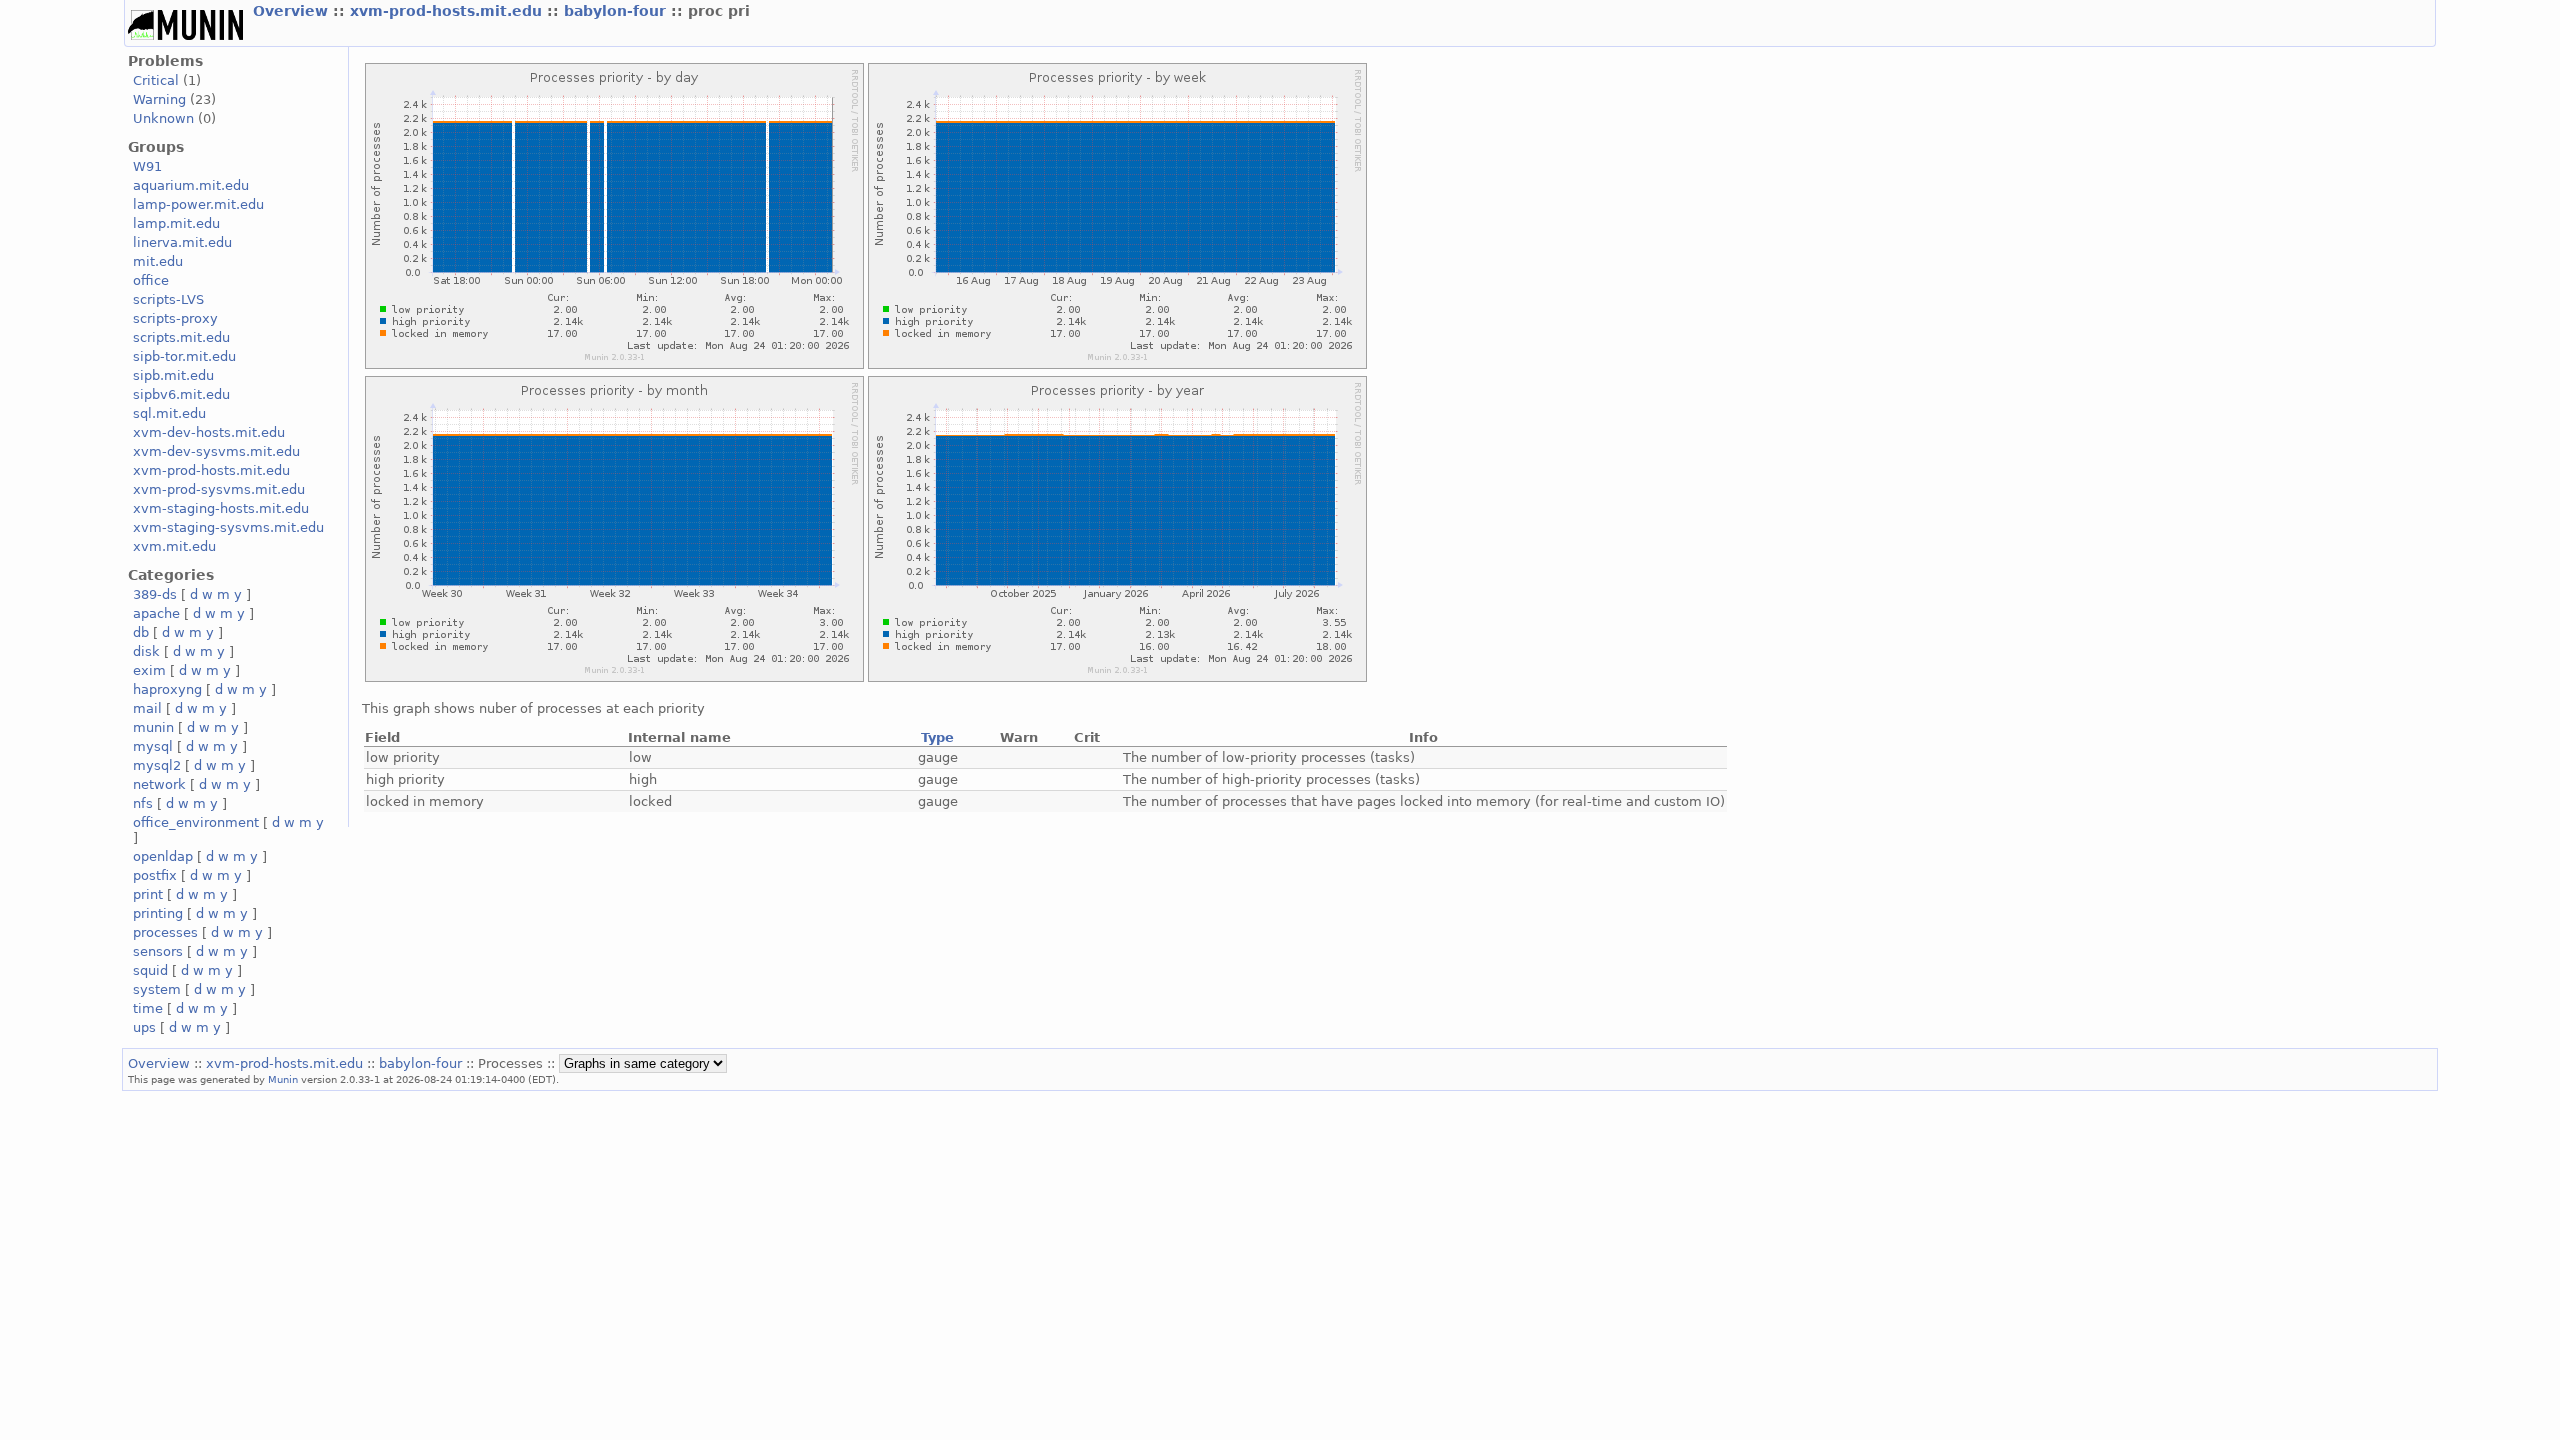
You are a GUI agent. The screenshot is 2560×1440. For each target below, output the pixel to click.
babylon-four (617, 11)
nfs (143, 803)
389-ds (155, 594)
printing (158, 913)
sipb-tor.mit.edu (184, 356)
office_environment (196, 822)
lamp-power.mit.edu (198, 204)
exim (149, 670)
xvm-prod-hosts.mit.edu (448, 11)
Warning (159, 99)
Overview (293, 11)
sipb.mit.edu (173, 375)
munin (153, 727)
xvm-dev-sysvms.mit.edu (216, 451)
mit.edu (158, 261)
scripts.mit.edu (181, 337)
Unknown (163, 118)
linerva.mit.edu (182, 242)
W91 (147, 166)
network (159, 784)
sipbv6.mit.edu (181, 394)
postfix (155, 875)
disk (146, 651)
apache (156, 613)
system (157, 989)
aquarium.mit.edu (191, 185)
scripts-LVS (168, 299)
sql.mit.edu (169, 413)
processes (165, 932)
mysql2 (157, 765)
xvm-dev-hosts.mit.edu (209, 432)
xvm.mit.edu (174, 546)
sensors (158, 951)
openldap (163, 856)
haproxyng (167, 689)
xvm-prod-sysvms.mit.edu (219, 489)
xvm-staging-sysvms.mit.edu (228, 527)
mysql (153, 746)
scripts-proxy (175, 318)
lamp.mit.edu (176, 223)
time (148, 1008)
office (151, 280)
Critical (156, 80)
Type (937, 737)
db (141, 632)
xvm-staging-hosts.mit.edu (221, 508)
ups (144, 1027)
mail (147, 708)
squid (150, 970)
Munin (283, 1079)
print (148, 894)
